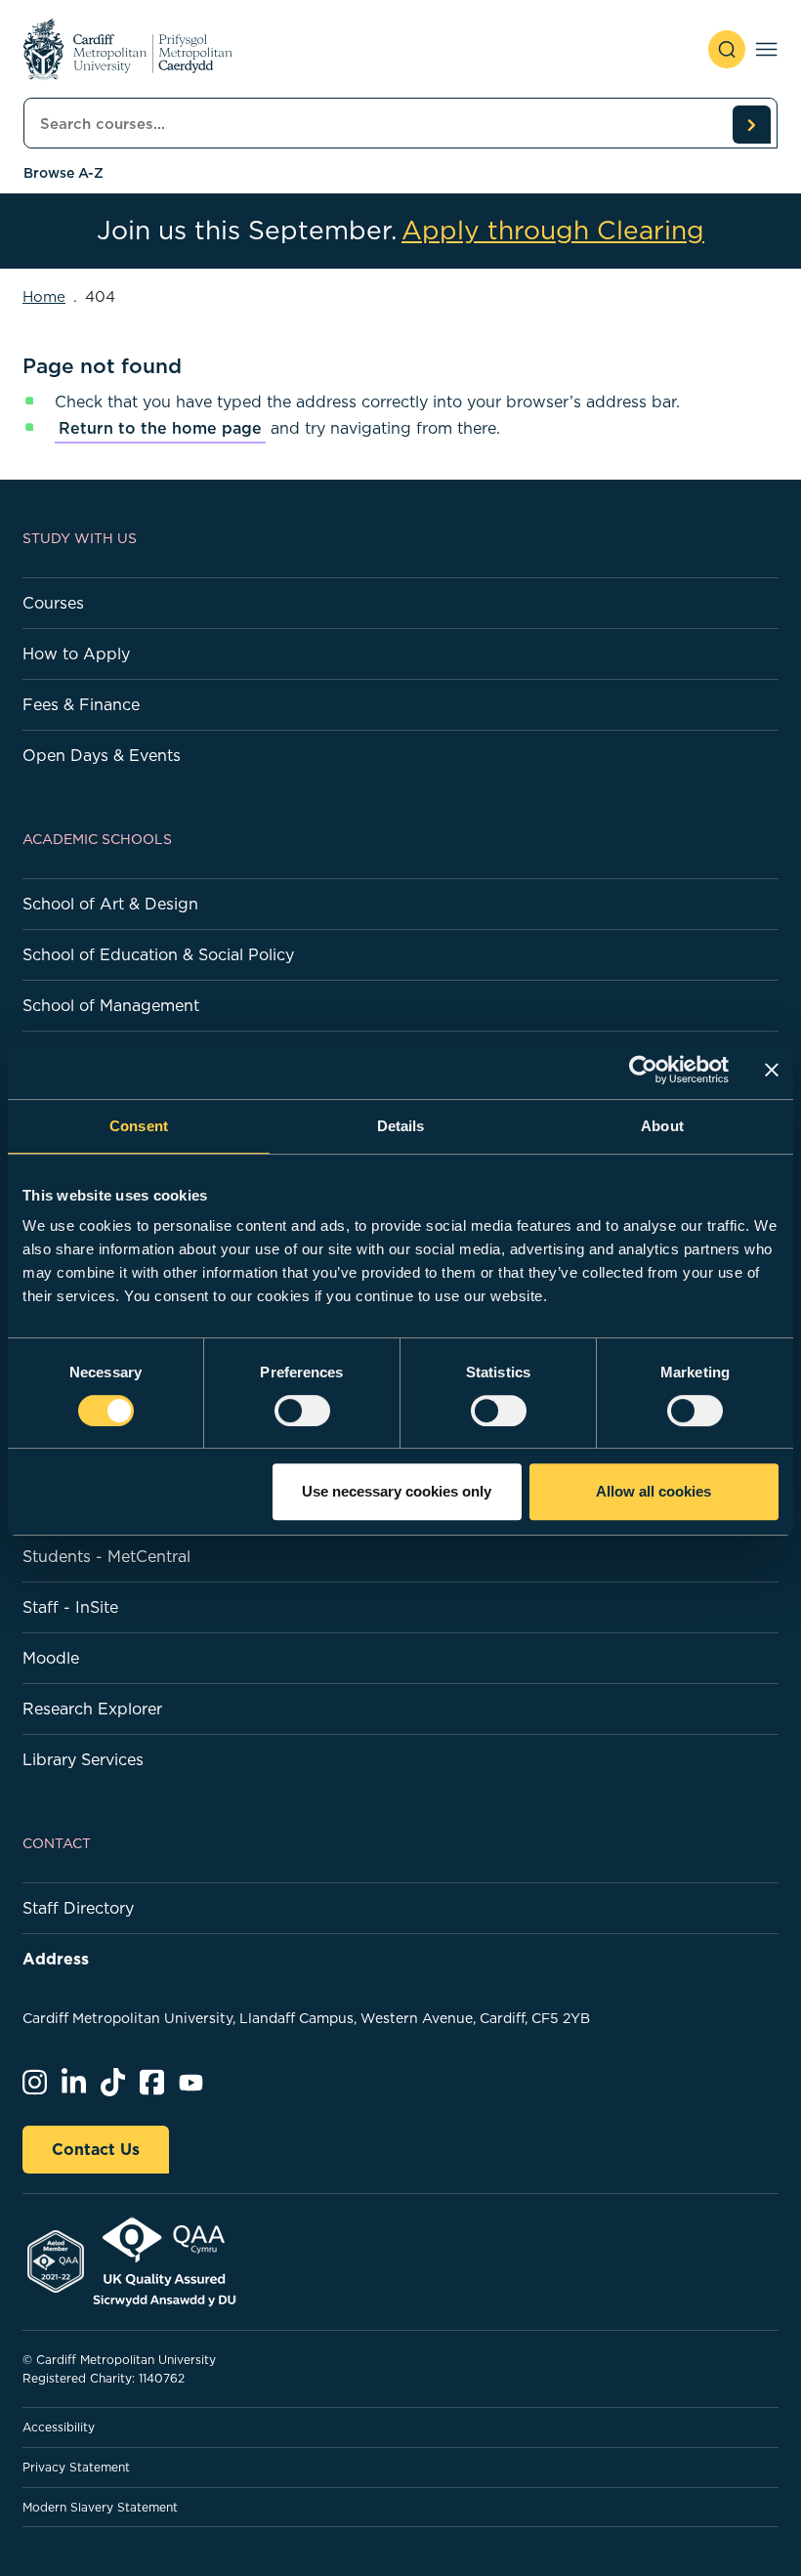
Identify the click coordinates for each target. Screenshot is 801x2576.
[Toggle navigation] (766, 49)
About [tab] (662, 1126)
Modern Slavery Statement (100, 2507)
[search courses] (751, 124)
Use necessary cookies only (397, 1491)
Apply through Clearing (553, 231)
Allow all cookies (653, 1491)
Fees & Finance (81, 704)
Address (56, 1959)
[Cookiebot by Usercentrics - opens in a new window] (643, 1070)
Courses (53, 603)
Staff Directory (78, 1908)
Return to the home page (160, 428)
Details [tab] (401, 1126)
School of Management (111, 1005)
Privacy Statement (76, 2467)
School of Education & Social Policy (158, 954)
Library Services (83, 1759)
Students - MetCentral (106, 1556)
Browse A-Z (63, 173)
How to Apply (76, 654)
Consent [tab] (139, 1126)
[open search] (727, 49)
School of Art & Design (110, 904)
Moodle (51, 1658)
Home (44, 296)
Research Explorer (92, 1709)
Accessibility (59, 2427)
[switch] (302, 1411)
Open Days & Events (102, 755)
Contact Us (96, 2149)
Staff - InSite (70, 1607)
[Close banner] (772, 1070)
